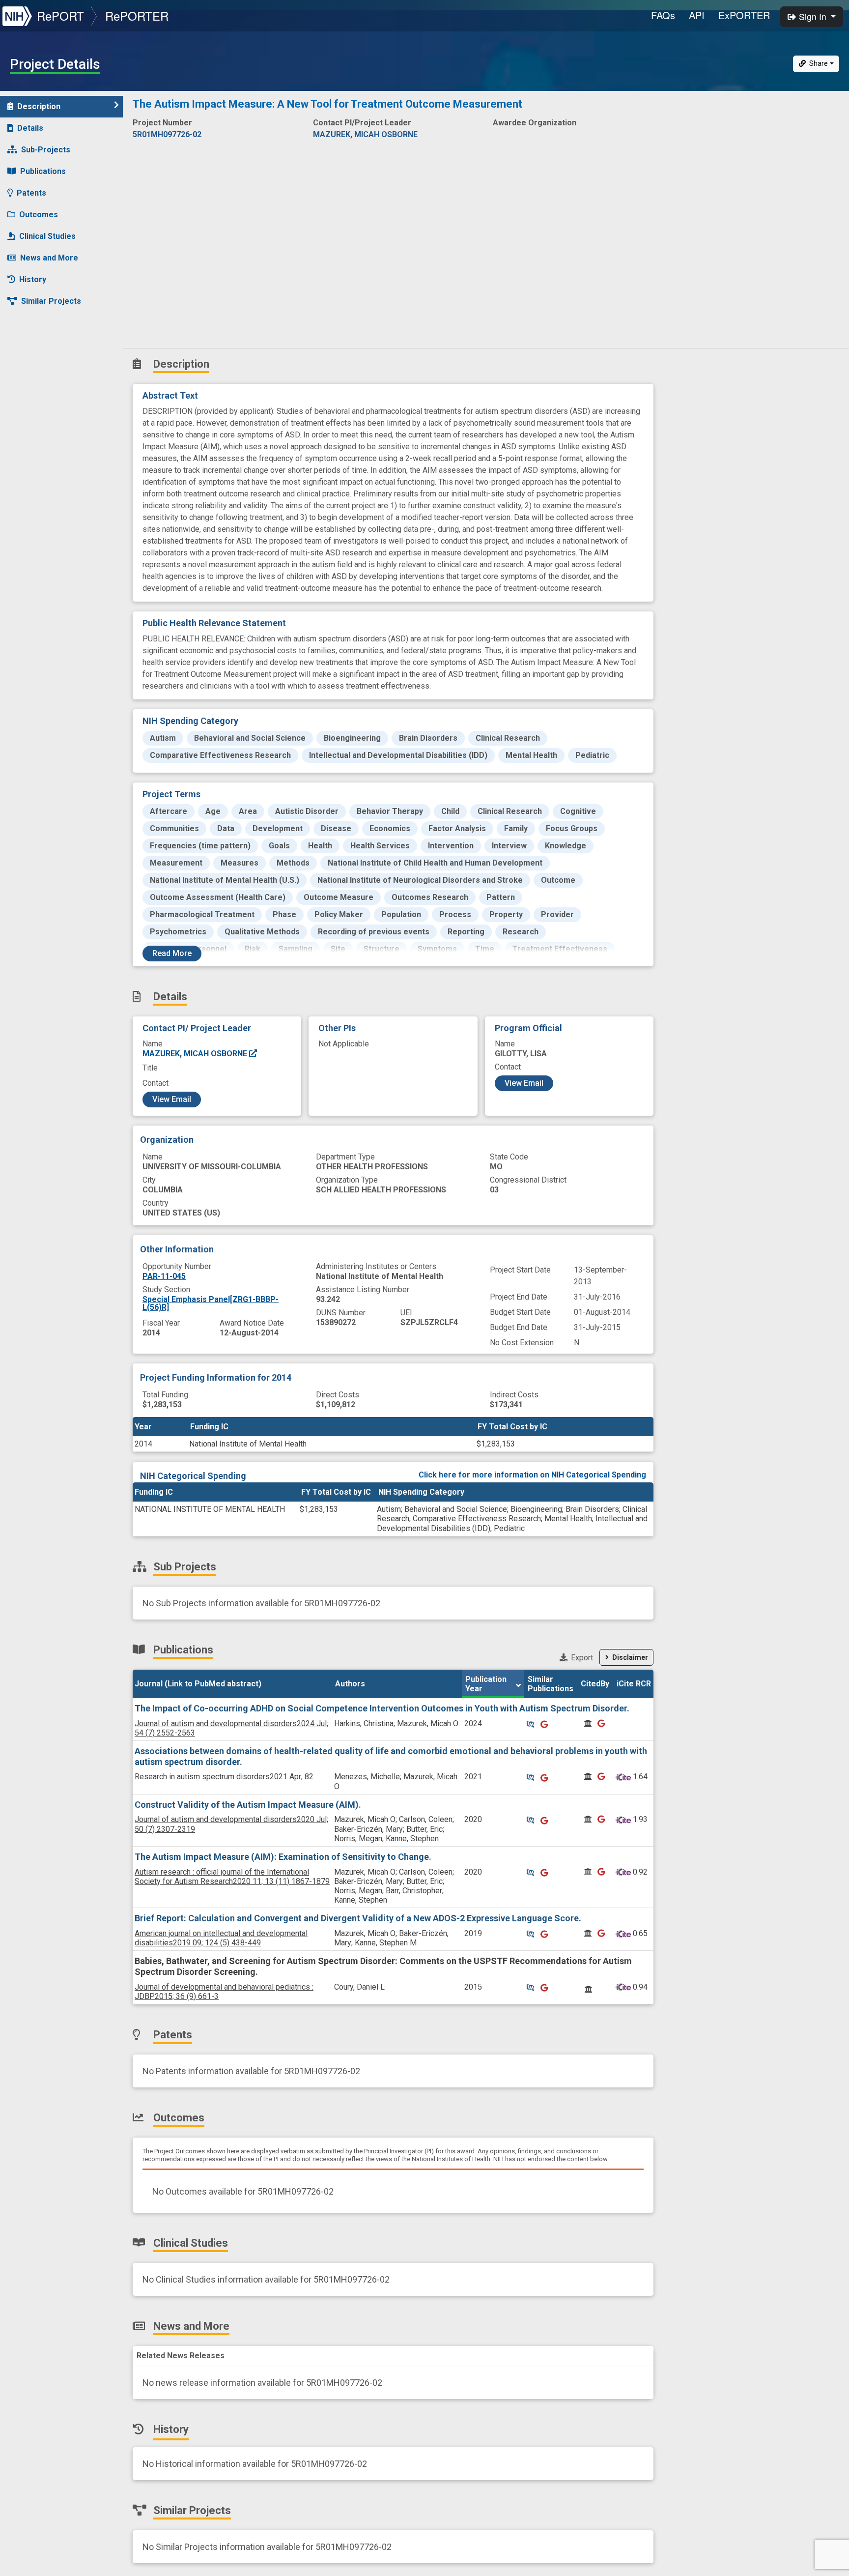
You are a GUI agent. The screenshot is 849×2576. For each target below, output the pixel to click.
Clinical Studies (47, 236)
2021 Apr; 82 (224, 1777)
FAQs (663, 15)
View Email (172, 1099)
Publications (43, 171)
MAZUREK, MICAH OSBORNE (196, 1054)
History (33, 279)
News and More (49, 258)
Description (39, 106)
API (697, 15)
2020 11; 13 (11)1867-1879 (232, 1877)
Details (30, 128)
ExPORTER (744, 15)
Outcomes (39, 215)
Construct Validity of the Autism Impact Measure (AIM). (248, 1805)
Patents (31, 193)
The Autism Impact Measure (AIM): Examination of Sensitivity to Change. (283, 1857)
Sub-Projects (46, 150)
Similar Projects (51, 301)
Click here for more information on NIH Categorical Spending (532, 1475)
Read (172, 953)
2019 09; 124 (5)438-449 (221, 1938)
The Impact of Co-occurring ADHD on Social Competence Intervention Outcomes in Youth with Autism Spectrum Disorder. (382, 1708)
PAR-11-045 (164, 1276)
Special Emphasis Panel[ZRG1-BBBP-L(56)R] (211, 1303)
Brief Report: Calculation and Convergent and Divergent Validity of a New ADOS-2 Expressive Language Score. (358, 1918)
